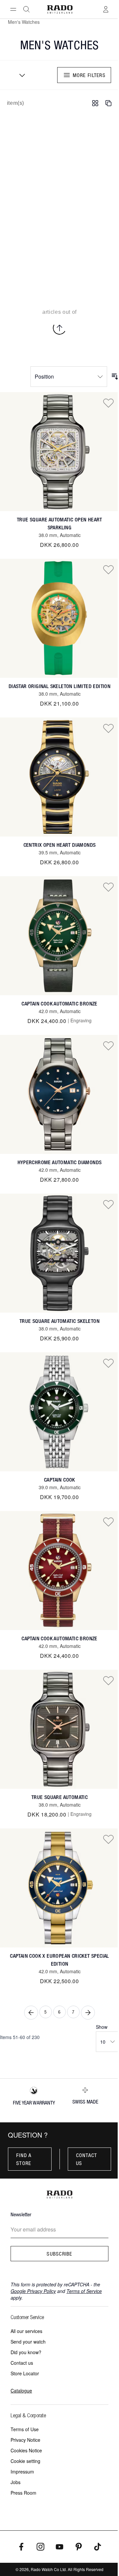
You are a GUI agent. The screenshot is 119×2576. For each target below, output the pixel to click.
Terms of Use (25, 2429)
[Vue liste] (108, 103)
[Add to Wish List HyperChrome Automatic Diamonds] (108, 1045)
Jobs (16, 2482)
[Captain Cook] (59, 1412)
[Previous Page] (31, 2013)
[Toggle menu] (13, 9)
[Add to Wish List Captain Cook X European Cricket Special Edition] (108, 1839)
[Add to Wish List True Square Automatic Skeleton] (108, 1204)
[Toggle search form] (26, 9)
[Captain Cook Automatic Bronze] (59, 936)
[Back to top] (59, 328)
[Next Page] (88, 2013)
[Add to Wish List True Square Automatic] (108, 1680)
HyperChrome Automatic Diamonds (60, 1162)
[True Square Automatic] (59, 1729)
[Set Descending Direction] (115, 377)
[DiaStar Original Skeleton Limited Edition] (59, 618)
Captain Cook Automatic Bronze (59, 1004)
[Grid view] (95, 103)
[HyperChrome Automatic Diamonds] (59, 1094)
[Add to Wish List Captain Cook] (108, 1363)
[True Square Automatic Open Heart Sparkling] (59, 452)
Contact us (87, 2159)
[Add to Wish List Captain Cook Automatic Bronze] (108, 887)
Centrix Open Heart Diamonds (60, 845)
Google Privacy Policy (33, 2291)
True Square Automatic (59, 1797)
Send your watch (28, 2342)
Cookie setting (25, 2461)
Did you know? (26, 2352)
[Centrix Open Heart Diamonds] (59, 777)
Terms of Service (84, 2291)
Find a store (24, 2159)
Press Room (23, 2493)
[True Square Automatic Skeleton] (59, 1253)
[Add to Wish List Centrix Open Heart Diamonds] (108, 728)
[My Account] (106, 9)
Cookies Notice (26, 2450)
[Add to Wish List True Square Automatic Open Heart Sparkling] (108, 403)
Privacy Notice (25, 2440)
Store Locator (25, 2373)
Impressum (22, 2472)
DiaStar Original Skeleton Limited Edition (59, 686)
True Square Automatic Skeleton (59, 1321)
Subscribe (59, 2254)
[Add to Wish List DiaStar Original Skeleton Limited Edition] (108, 569)
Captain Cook (59, 1480)
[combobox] (20, 75)
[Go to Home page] (60, 9)
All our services (26, 2331)
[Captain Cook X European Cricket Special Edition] (59, 1888)
